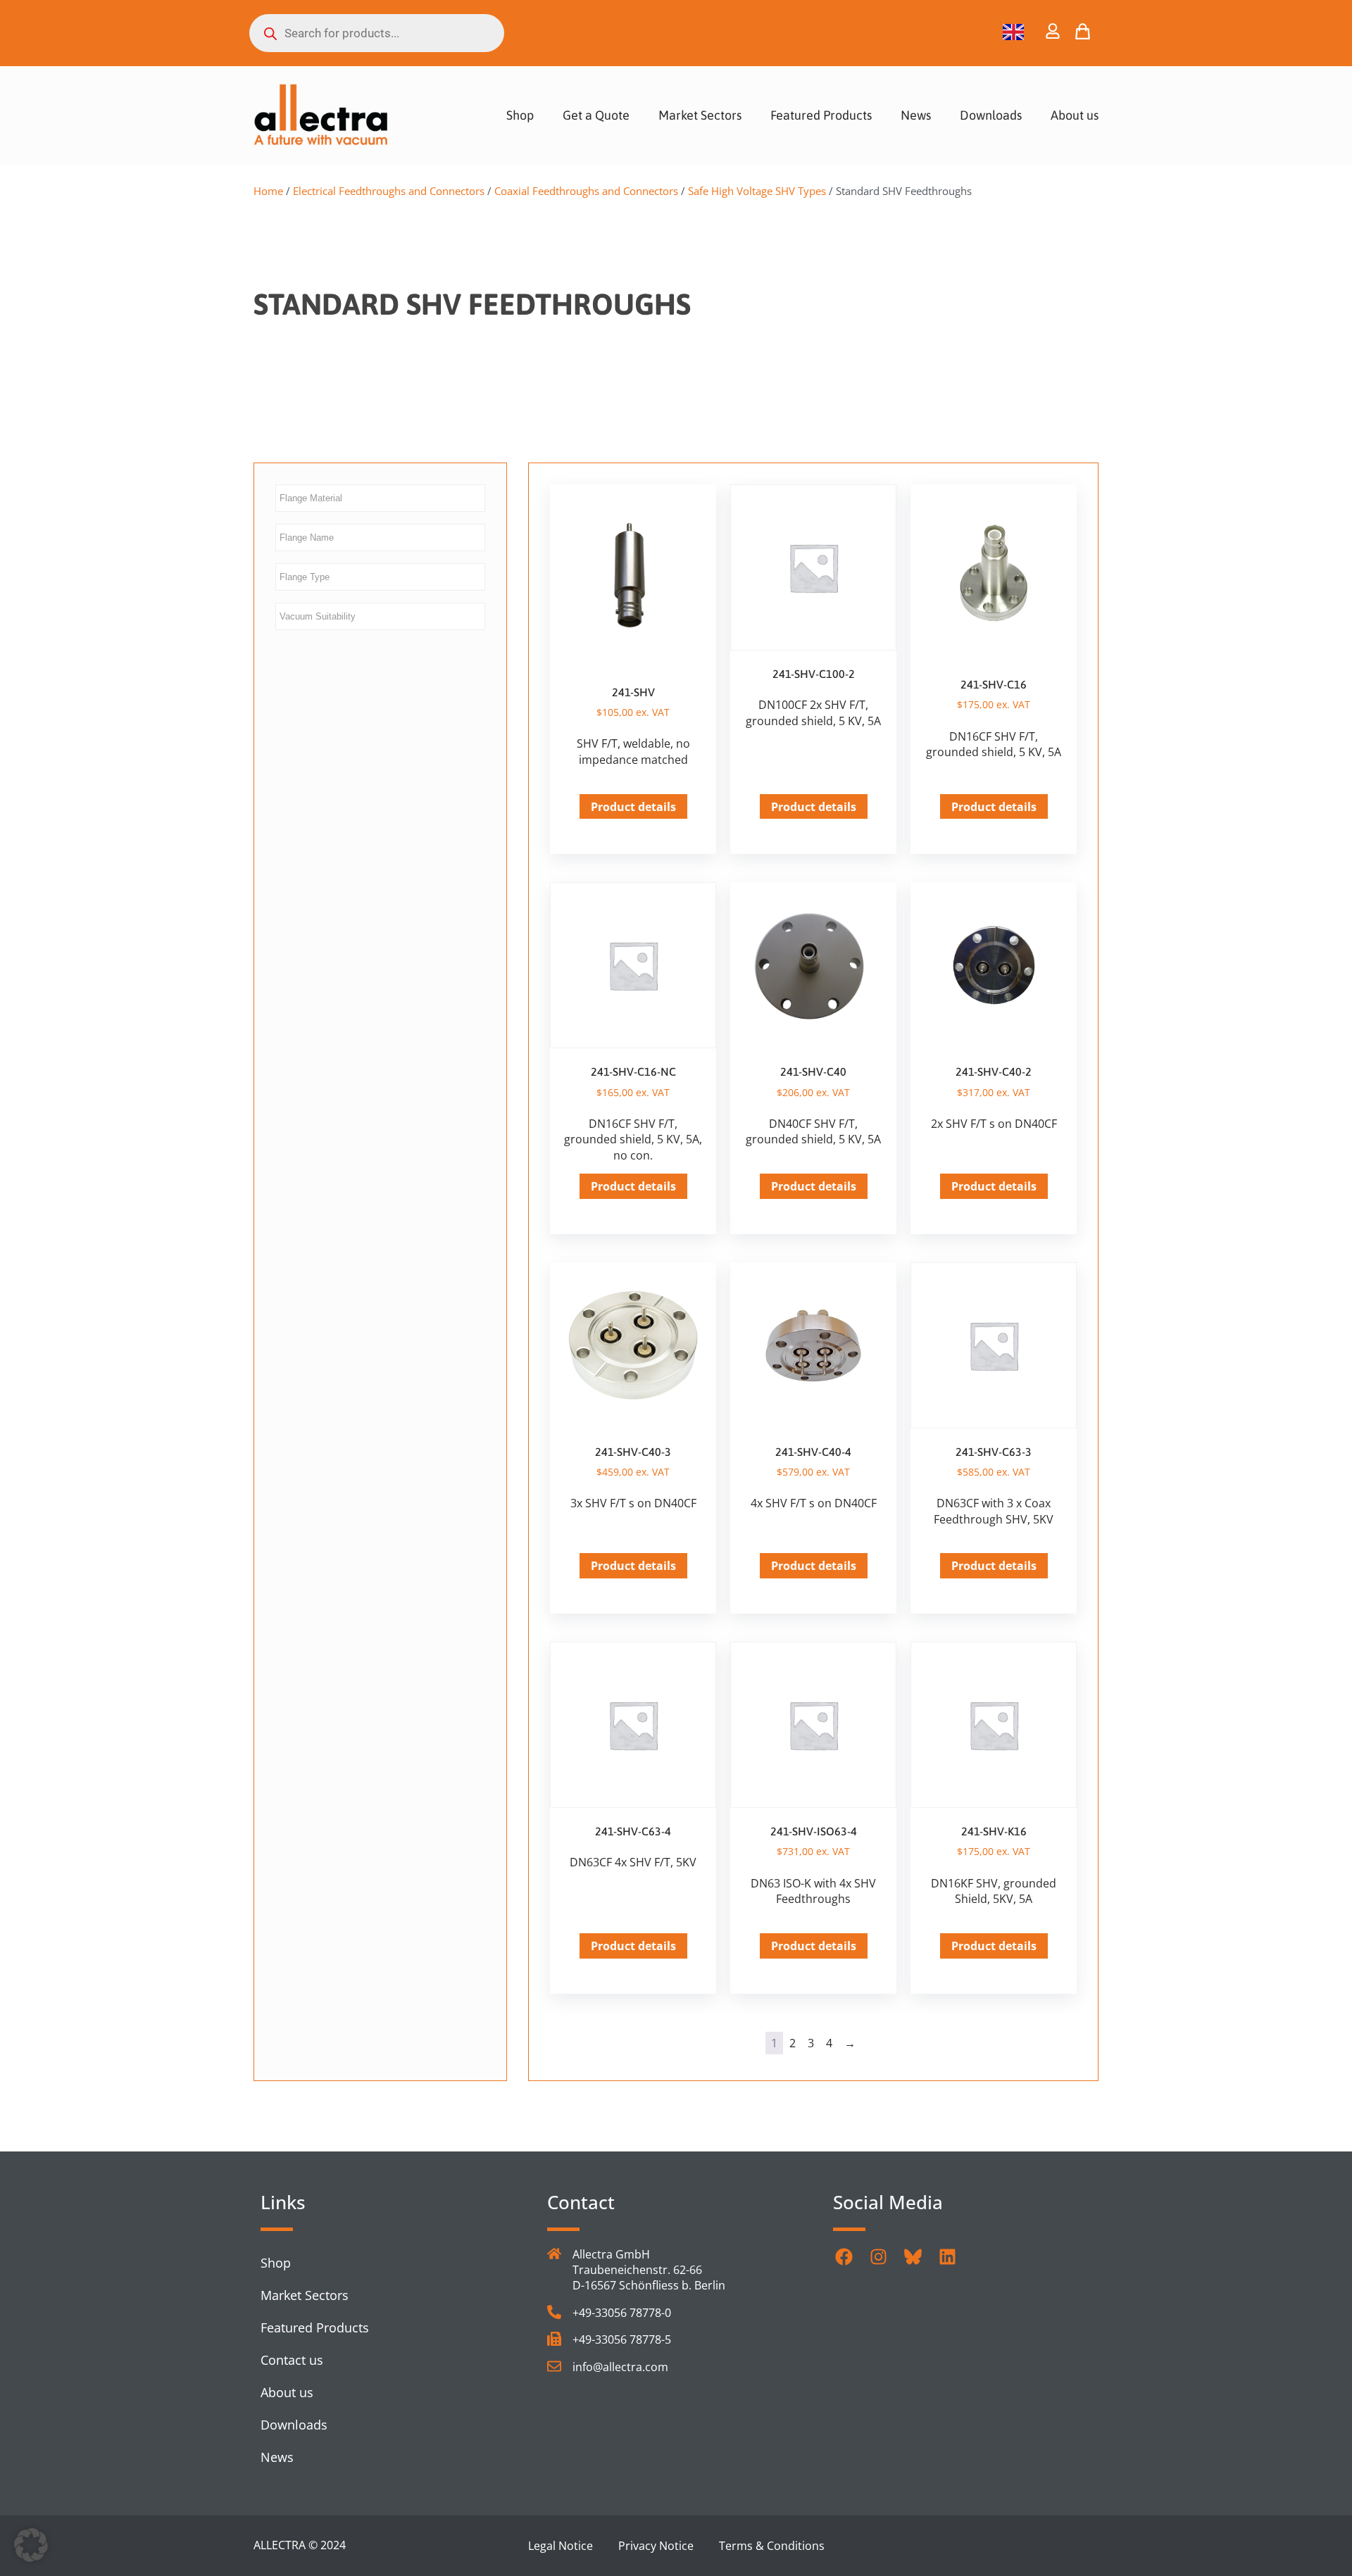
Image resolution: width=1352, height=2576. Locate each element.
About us (1075, 115)
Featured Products (821, 115)
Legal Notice (561, 2546)
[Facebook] (844, 2257)
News (916, 115)
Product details (633, 807)
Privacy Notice (656, 2546)
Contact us (292, 2360)
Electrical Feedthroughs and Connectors (389, 191)
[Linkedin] (947, 2257)
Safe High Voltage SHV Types (757, 191)
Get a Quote (596, 115)
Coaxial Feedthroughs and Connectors (586, 191)
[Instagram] (878, 2257)
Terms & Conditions (772, 2546)
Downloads (991, 115)
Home (268, 191)
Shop (520, 115)
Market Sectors (700, 115)
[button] (31, 2545)
